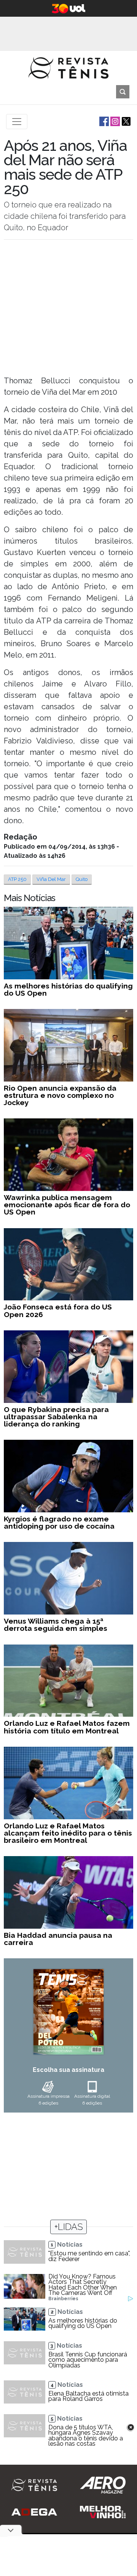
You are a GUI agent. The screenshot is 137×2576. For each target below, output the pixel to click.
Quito (82, 879)
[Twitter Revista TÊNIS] (125, 121)
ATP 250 (17, 879)
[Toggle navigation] (17, 122)
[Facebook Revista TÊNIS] (103, 121)
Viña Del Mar (51, 879)
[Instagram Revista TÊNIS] (114, 121)
